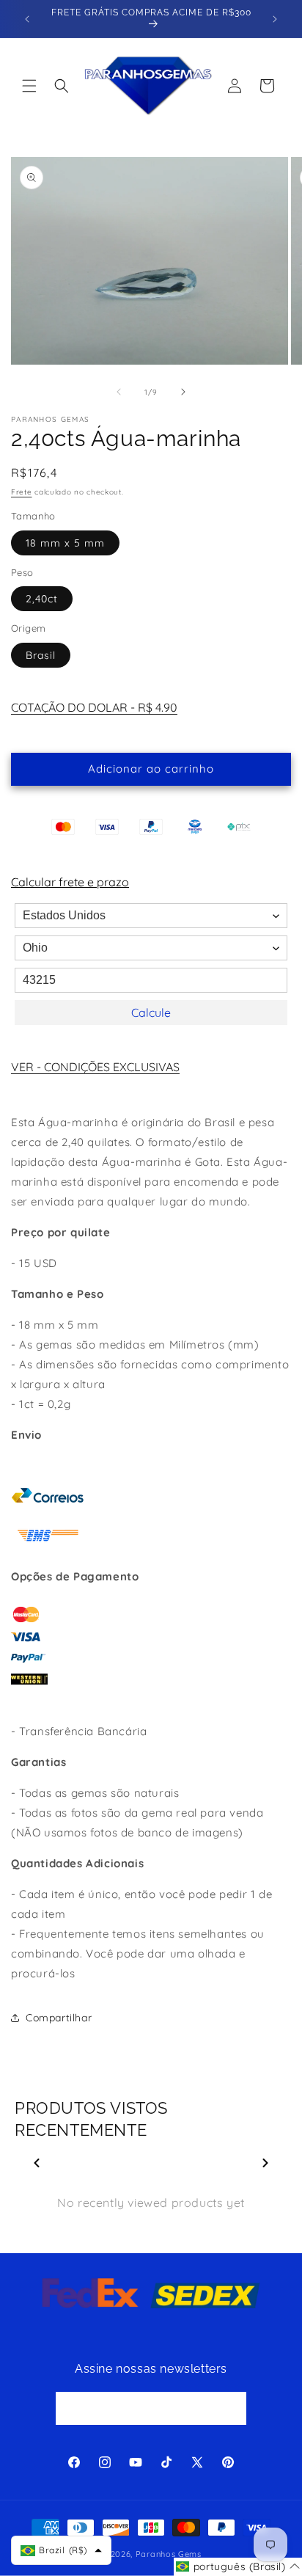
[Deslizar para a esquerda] (119, 392)
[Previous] (37, 2163)
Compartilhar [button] (59, 2018)
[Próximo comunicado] (275, 19)
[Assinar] (230, 2408)
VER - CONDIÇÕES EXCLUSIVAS (95, 1067)
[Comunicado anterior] (27, 19)
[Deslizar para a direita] (183, 392)
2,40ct (42, 599)
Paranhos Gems (169, 2554)
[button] (29, 86)
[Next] (265, 2163)
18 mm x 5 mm (65, 543)
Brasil (41, 655)
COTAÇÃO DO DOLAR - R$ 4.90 (94, 707)
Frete (22, 492)
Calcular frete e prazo (70, 882)
